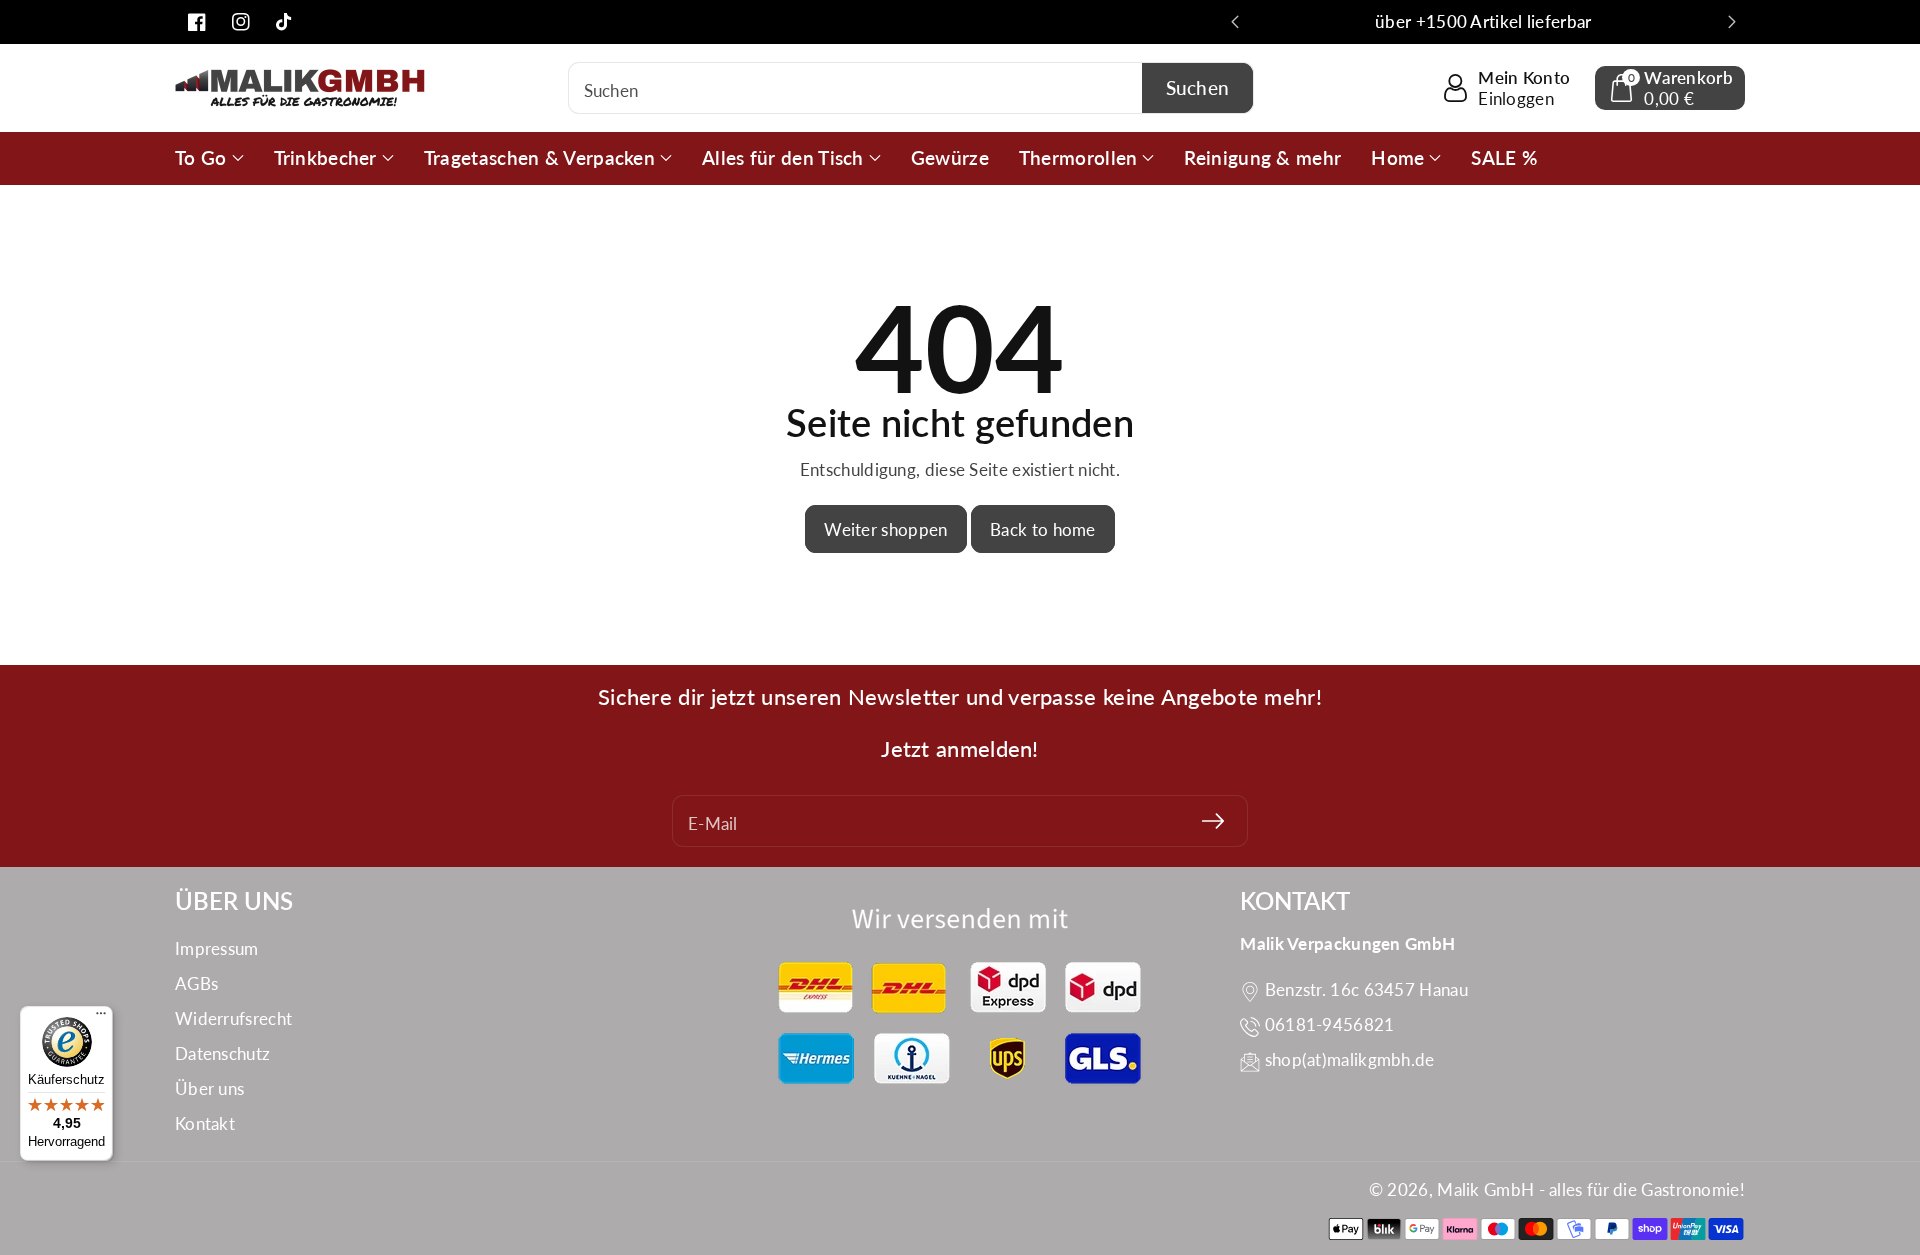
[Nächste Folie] (1732, 22)
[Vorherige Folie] (1235, 22)
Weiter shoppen (885, 529)
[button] (1670, 88)
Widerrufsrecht (233, 1018)
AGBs (196, 983)
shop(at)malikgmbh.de (1350, 1059)
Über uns (209, 1088)
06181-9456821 (1330, 1024)
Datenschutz (222, 1053)
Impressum (217, 948)
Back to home (1043, 529)
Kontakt (205, 1123)
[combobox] (911, 88)
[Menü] (101, 1018)
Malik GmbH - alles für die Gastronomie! (1591, 1189)
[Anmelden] (1213, 821)
